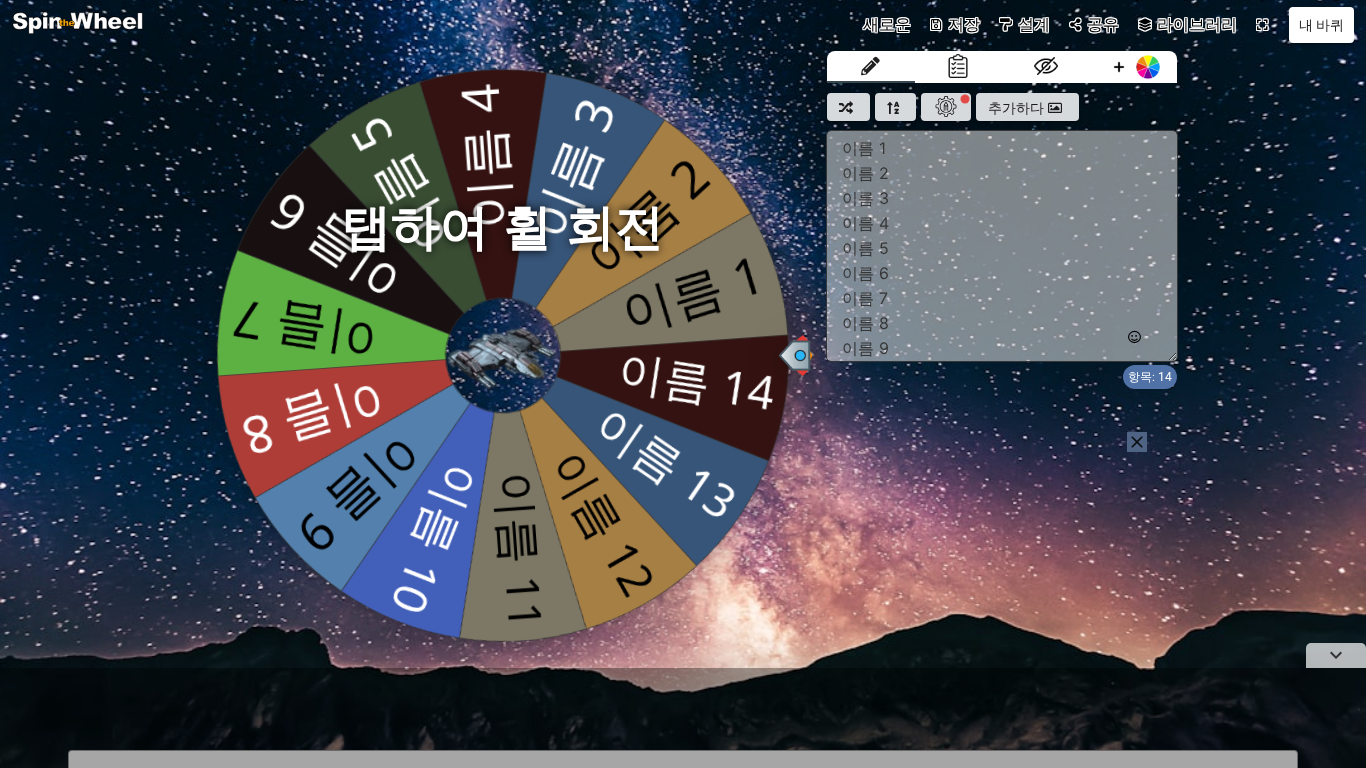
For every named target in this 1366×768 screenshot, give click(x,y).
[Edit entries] (871, 67)
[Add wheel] (1134, 67)
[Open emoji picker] (1134, 337)
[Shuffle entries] (848, 107)
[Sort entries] (895, 107)
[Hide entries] (1046, 67)
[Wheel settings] (946, 107)
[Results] (959, 67)
